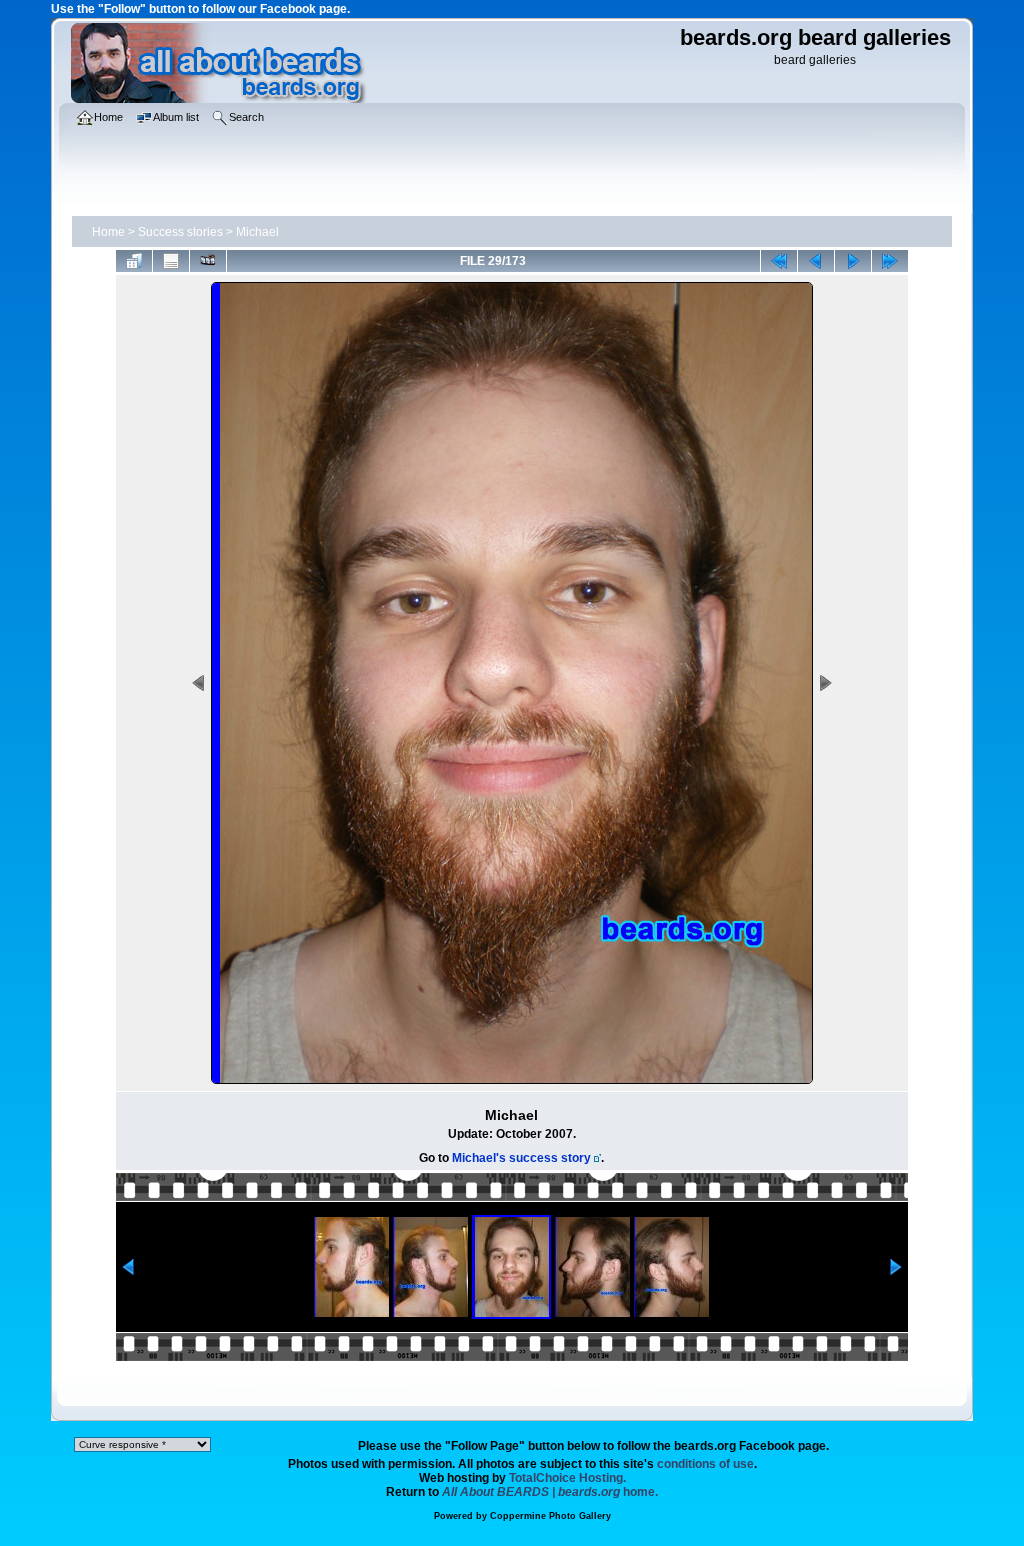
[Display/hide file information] (171, 261)
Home (108, 232)
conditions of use (705, 1464)
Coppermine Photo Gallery (550, 1516)
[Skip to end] (890, 261)
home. (550, 1492)
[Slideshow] (208, 261)
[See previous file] (816, 261)
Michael (257, 232)
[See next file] (853, 261)
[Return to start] (779, 261)
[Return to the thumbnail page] (134, 261)
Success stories (180, 232)
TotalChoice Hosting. (567, 1478)
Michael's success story (521, 1158)
